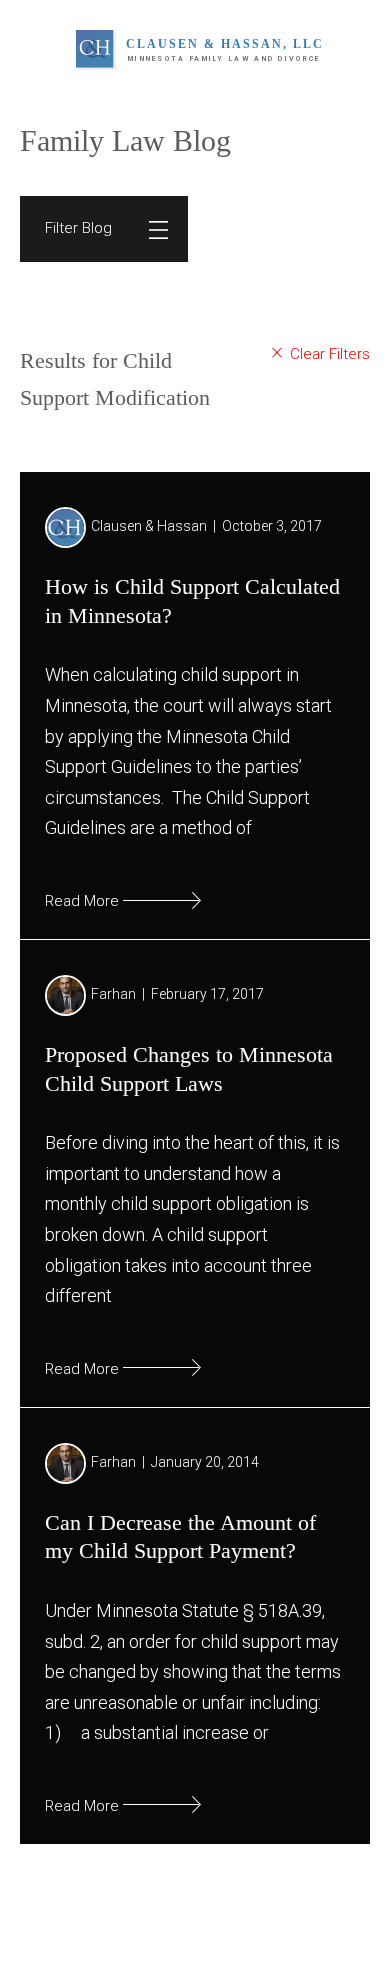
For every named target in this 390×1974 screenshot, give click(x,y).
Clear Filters (326, 354)
